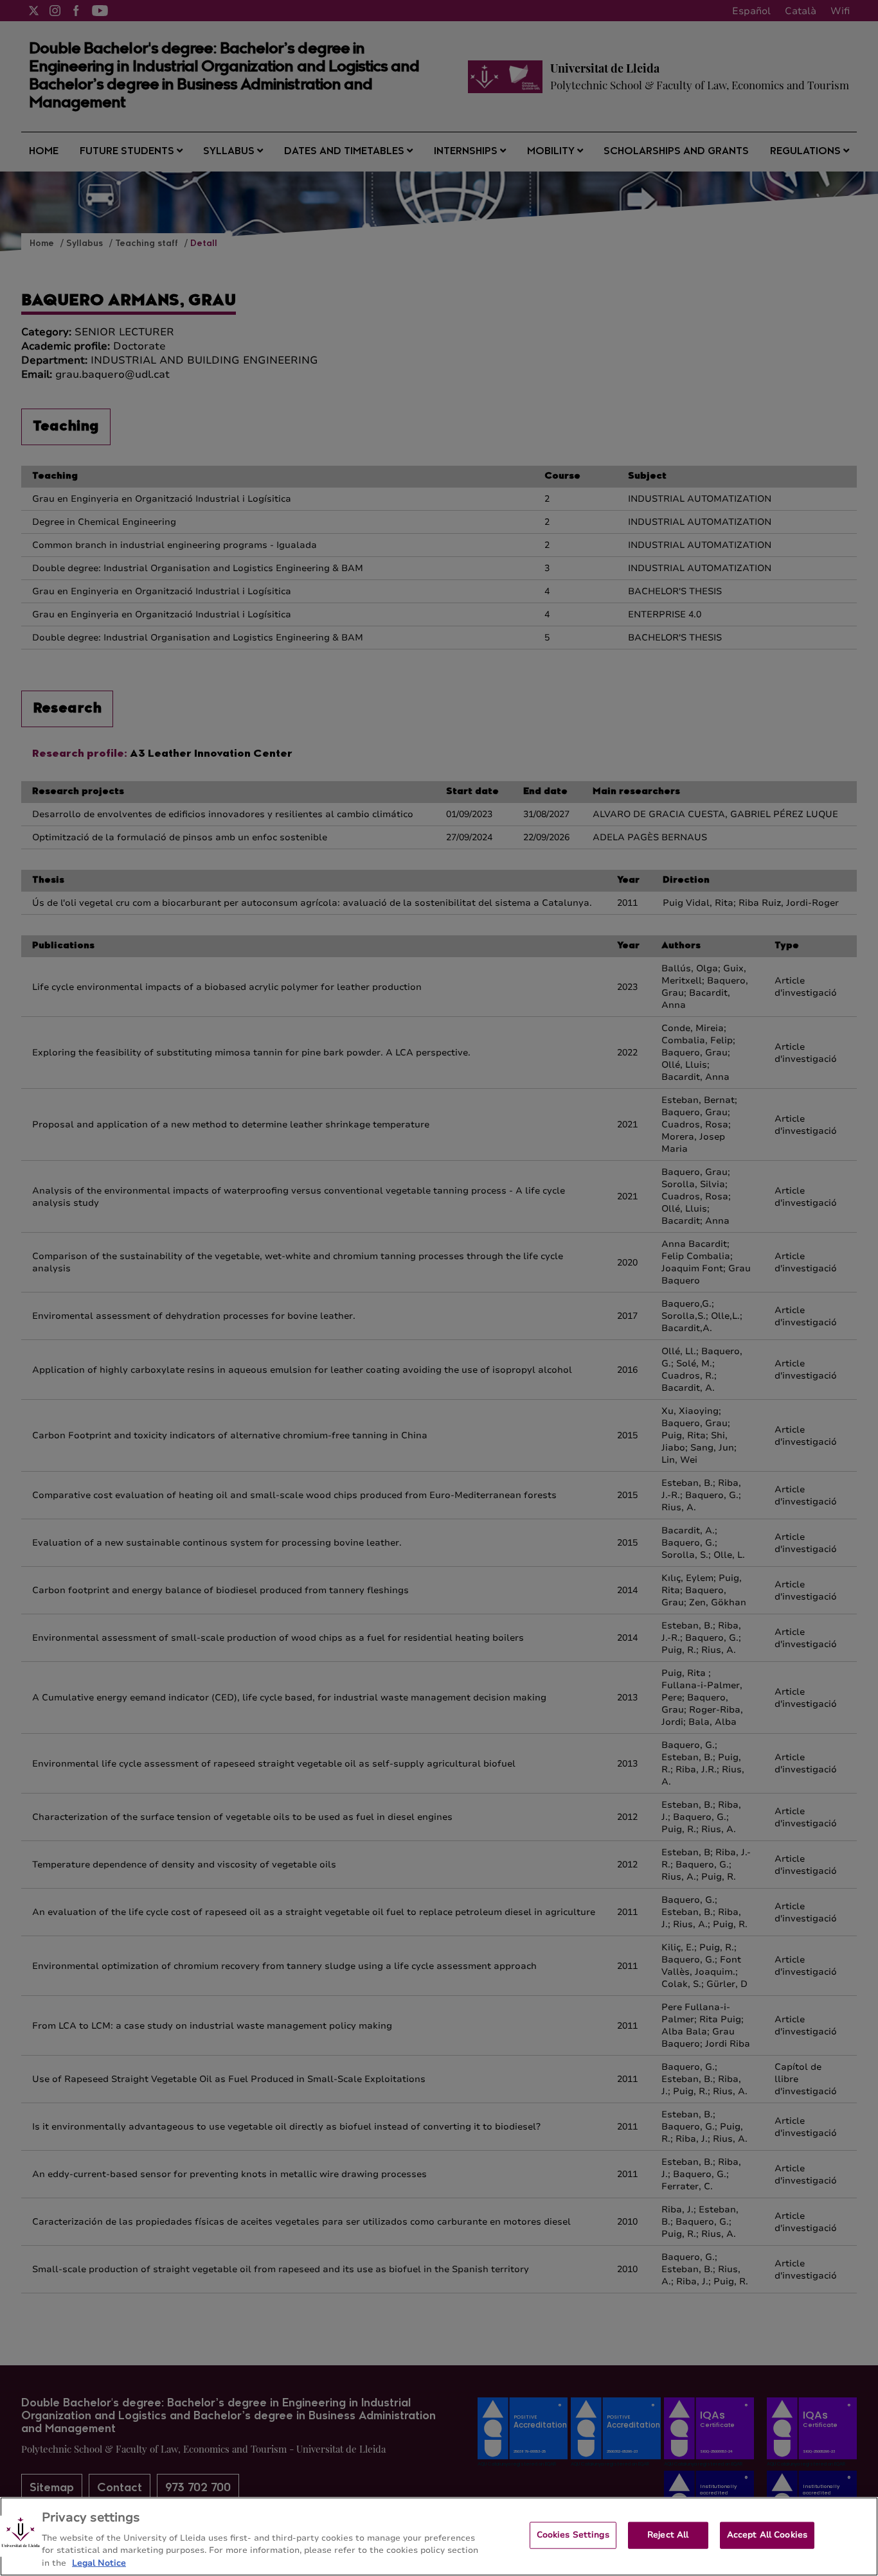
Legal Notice (99, 2563)
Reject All (668, 2535)
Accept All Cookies (767, 2535)
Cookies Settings (573, 2535)
